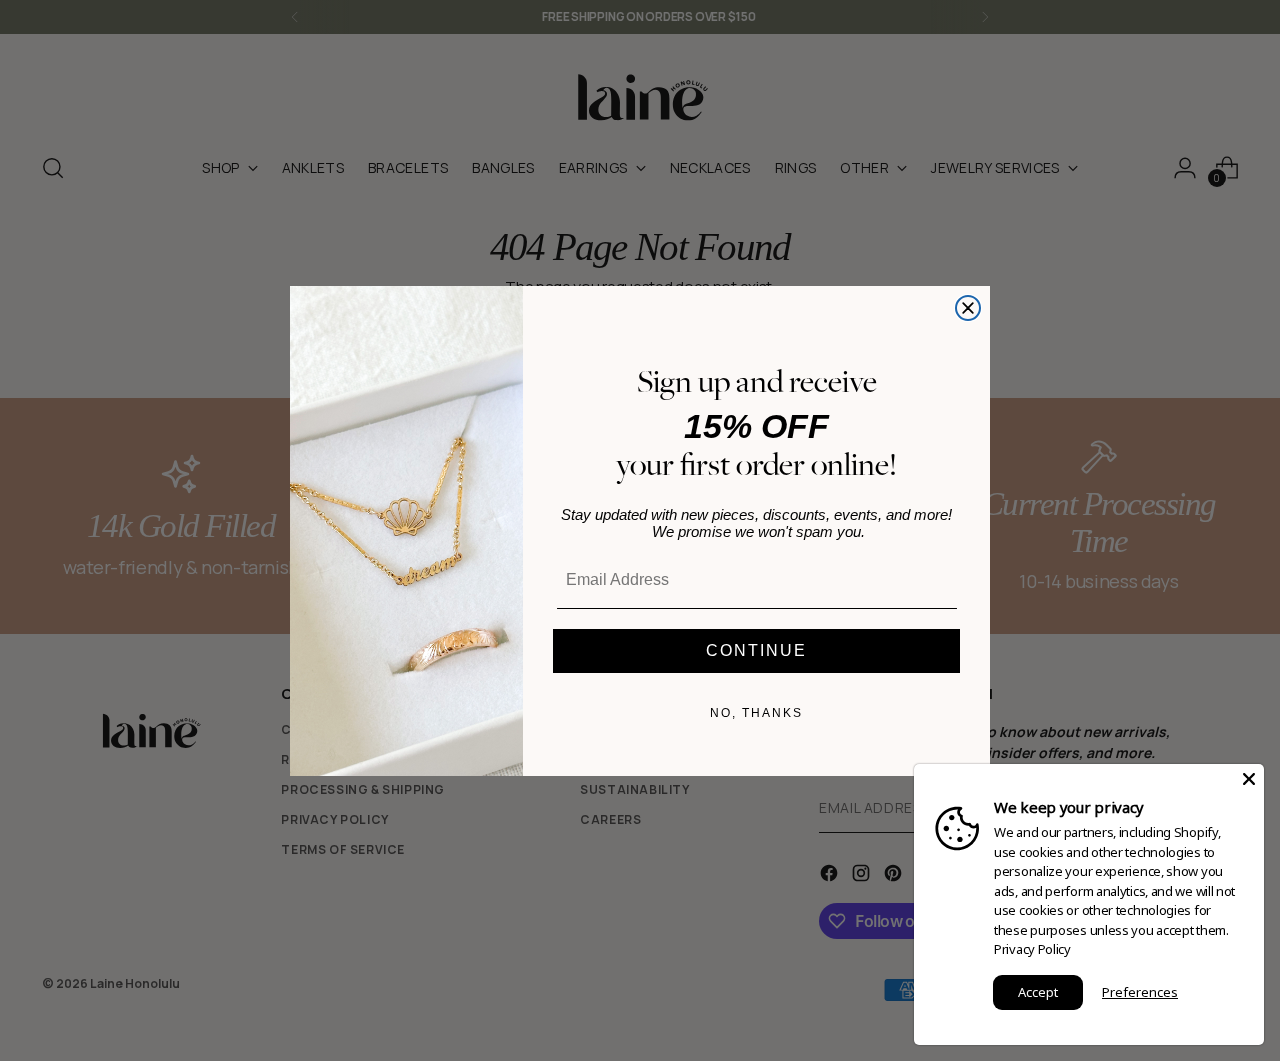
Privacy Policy (1032, 949)
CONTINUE (756, 650)
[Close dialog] (968, 308)
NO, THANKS (756, 713)
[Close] (1249, 779)
